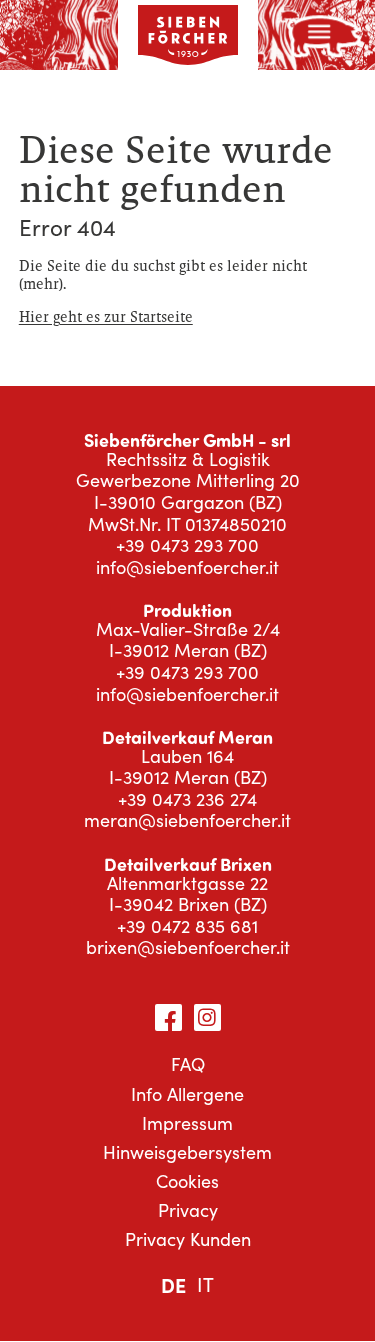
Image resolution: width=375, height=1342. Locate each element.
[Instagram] (207, 1017)
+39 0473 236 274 (187, 799)
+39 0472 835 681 (187, 926)
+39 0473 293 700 (187, 545)
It (205, 1284)
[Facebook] (168, 1017)
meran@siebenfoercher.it (187, 820)
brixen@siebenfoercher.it (188, 947)
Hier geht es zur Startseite (106, 316)
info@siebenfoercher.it (187, 567)
